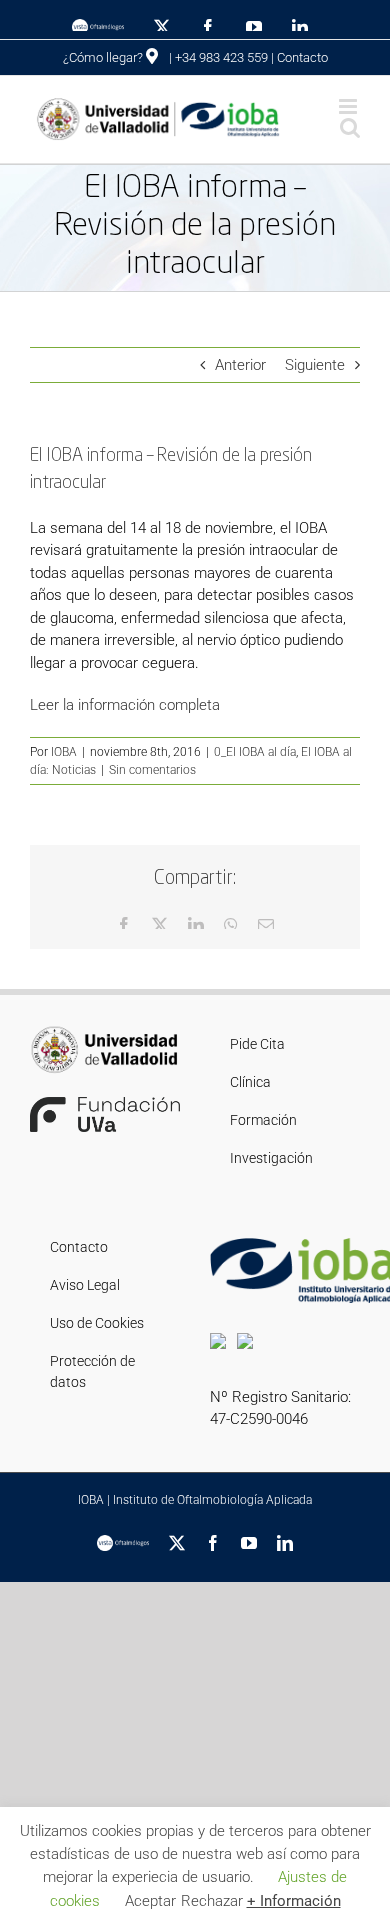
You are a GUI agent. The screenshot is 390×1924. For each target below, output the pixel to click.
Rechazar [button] (212, 1901)
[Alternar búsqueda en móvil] (350, 127)
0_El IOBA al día (255, 752)
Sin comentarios (152, 770)
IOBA (64, 752)
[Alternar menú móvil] (349, 106)
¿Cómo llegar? (104, 57)
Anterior (240, 365)
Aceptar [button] (150, 1901)
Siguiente (315, 365)
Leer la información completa (125, 705)
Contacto (302, 57)
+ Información (294, 1901)
